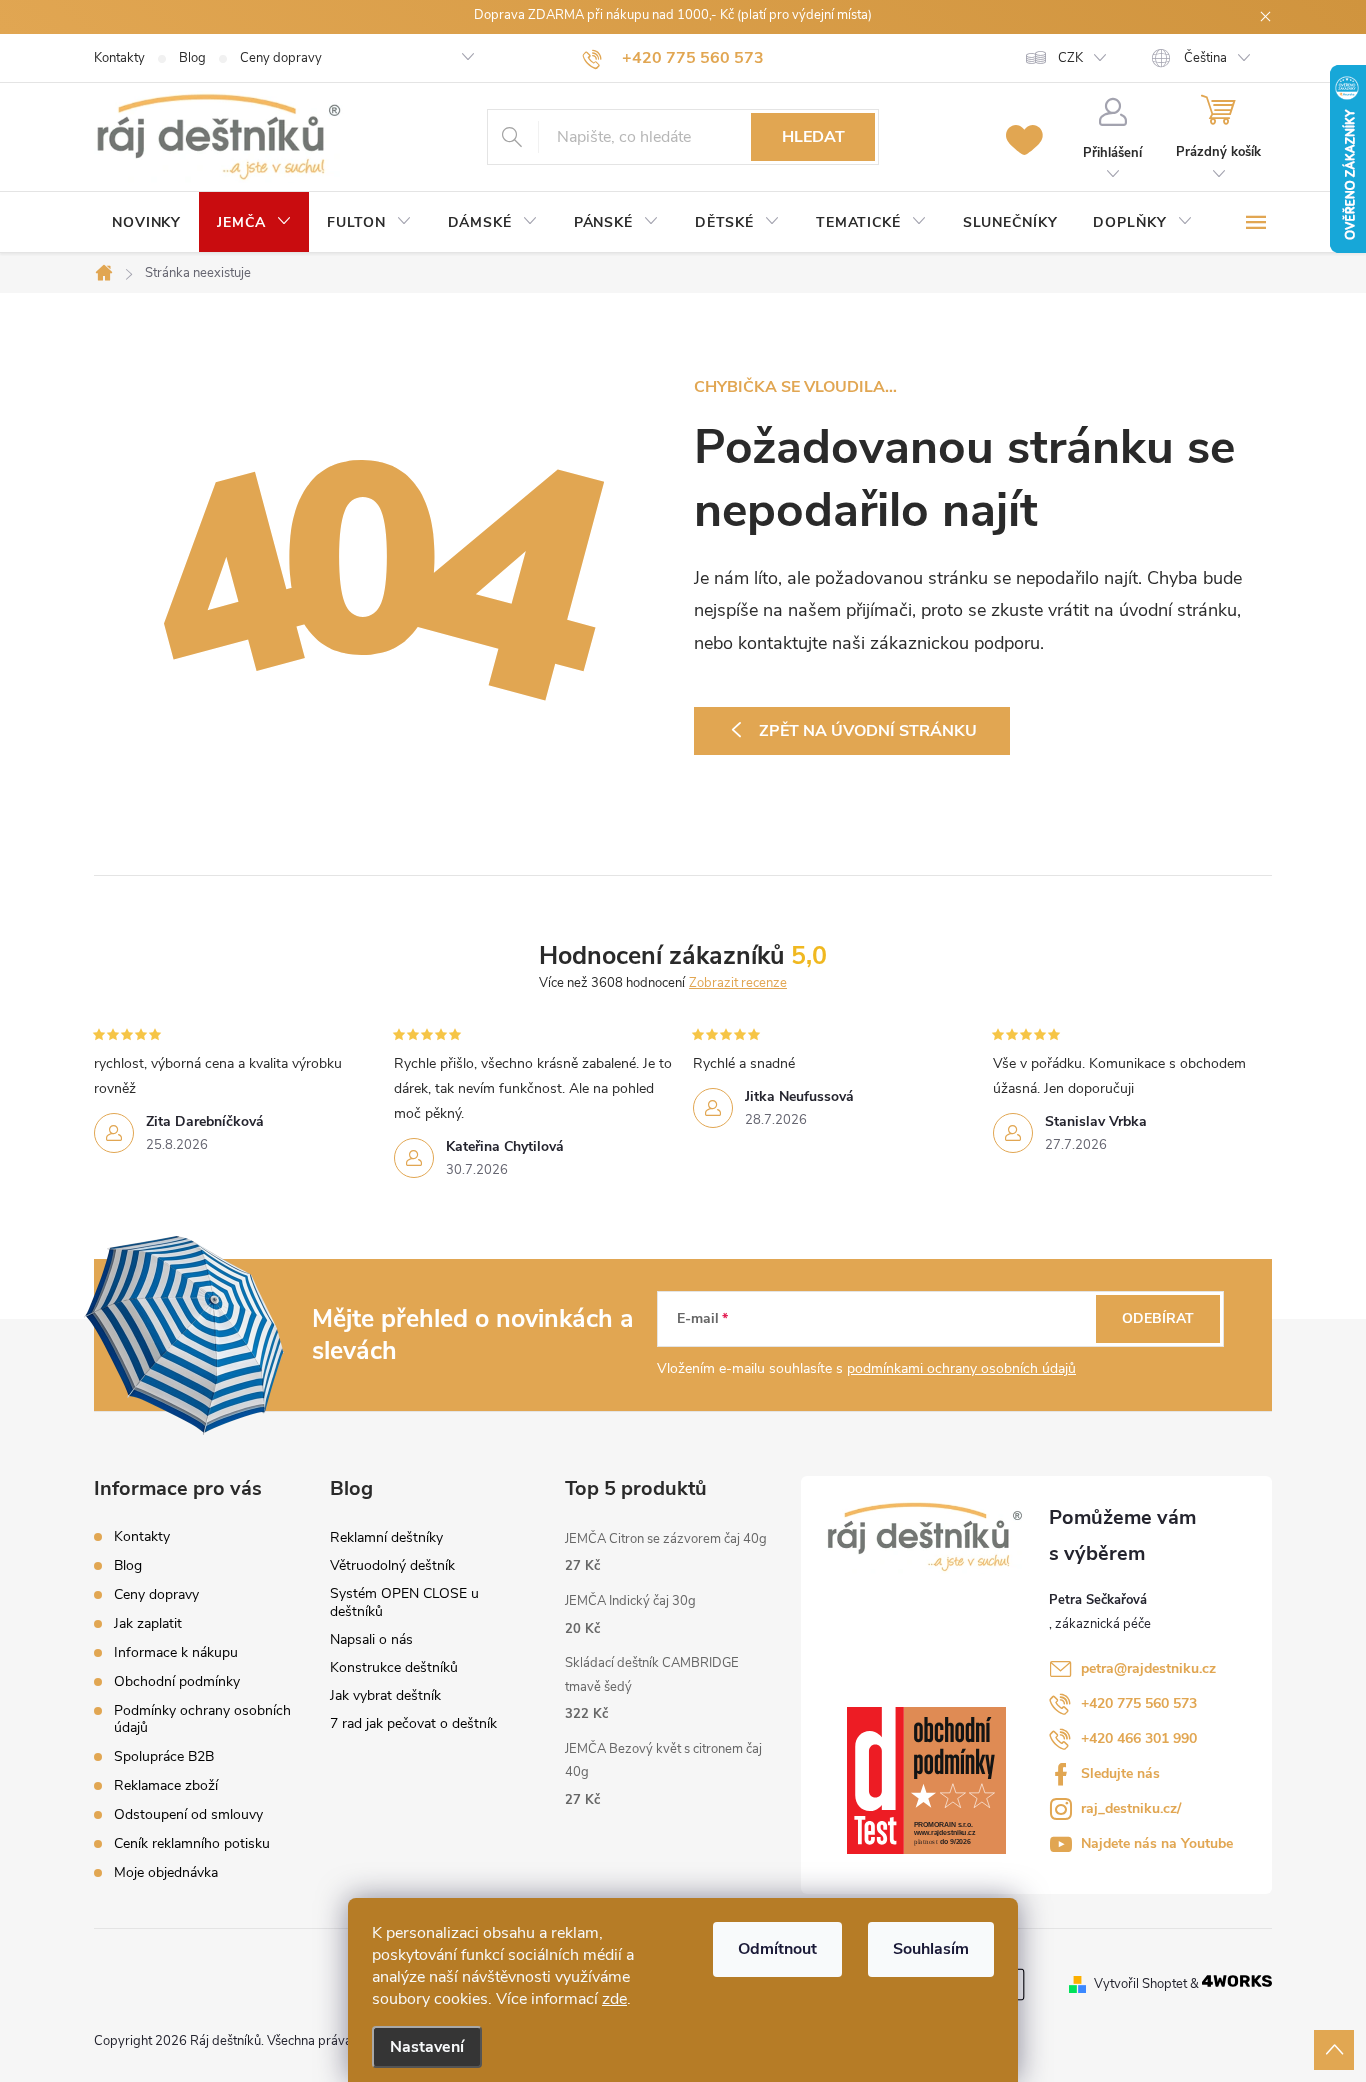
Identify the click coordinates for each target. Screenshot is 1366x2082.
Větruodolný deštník (392, 1565)
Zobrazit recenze (738, 983)
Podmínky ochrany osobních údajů (202, 1719)
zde (614, 1999)
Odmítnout (777, 1949)
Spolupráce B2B (164, 1756)
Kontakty (119, 58)
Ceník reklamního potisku (192, 1843)
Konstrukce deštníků (394, 1667)
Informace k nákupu (176, 1652)
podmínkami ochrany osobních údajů (961, 1368)
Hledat (813, 137)
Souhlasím (931, 1949)
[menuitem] (146, 223)
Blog (192, 58)
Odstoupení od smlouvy (188, 1814)
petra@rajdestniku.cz (1148, 1668)
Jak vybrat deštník (385, 1695)
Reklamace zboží (166, 1785)
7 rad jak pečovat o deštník (413, 1723)
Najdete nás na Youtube (1157, 1843)
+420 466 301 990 (1139, 1738)
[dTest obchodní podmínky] (938, 1780)
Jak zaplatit (148, 1623)
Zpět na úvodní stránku (868, 731)
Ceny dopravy (281, 58)
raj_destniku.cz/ (1131, 1808)
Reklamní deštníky (386, 1537)
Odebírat (1158, 1318)
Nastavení (427, 2047)
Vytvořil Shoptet (1140, 1983)
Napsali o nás (371, 1639)
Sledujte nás (1120, 1773)
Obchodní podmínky (177, 1681)
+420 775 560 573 (1139, 1703)
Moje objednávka (166, 1872)
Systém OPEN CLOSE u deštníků (404, 1602)
